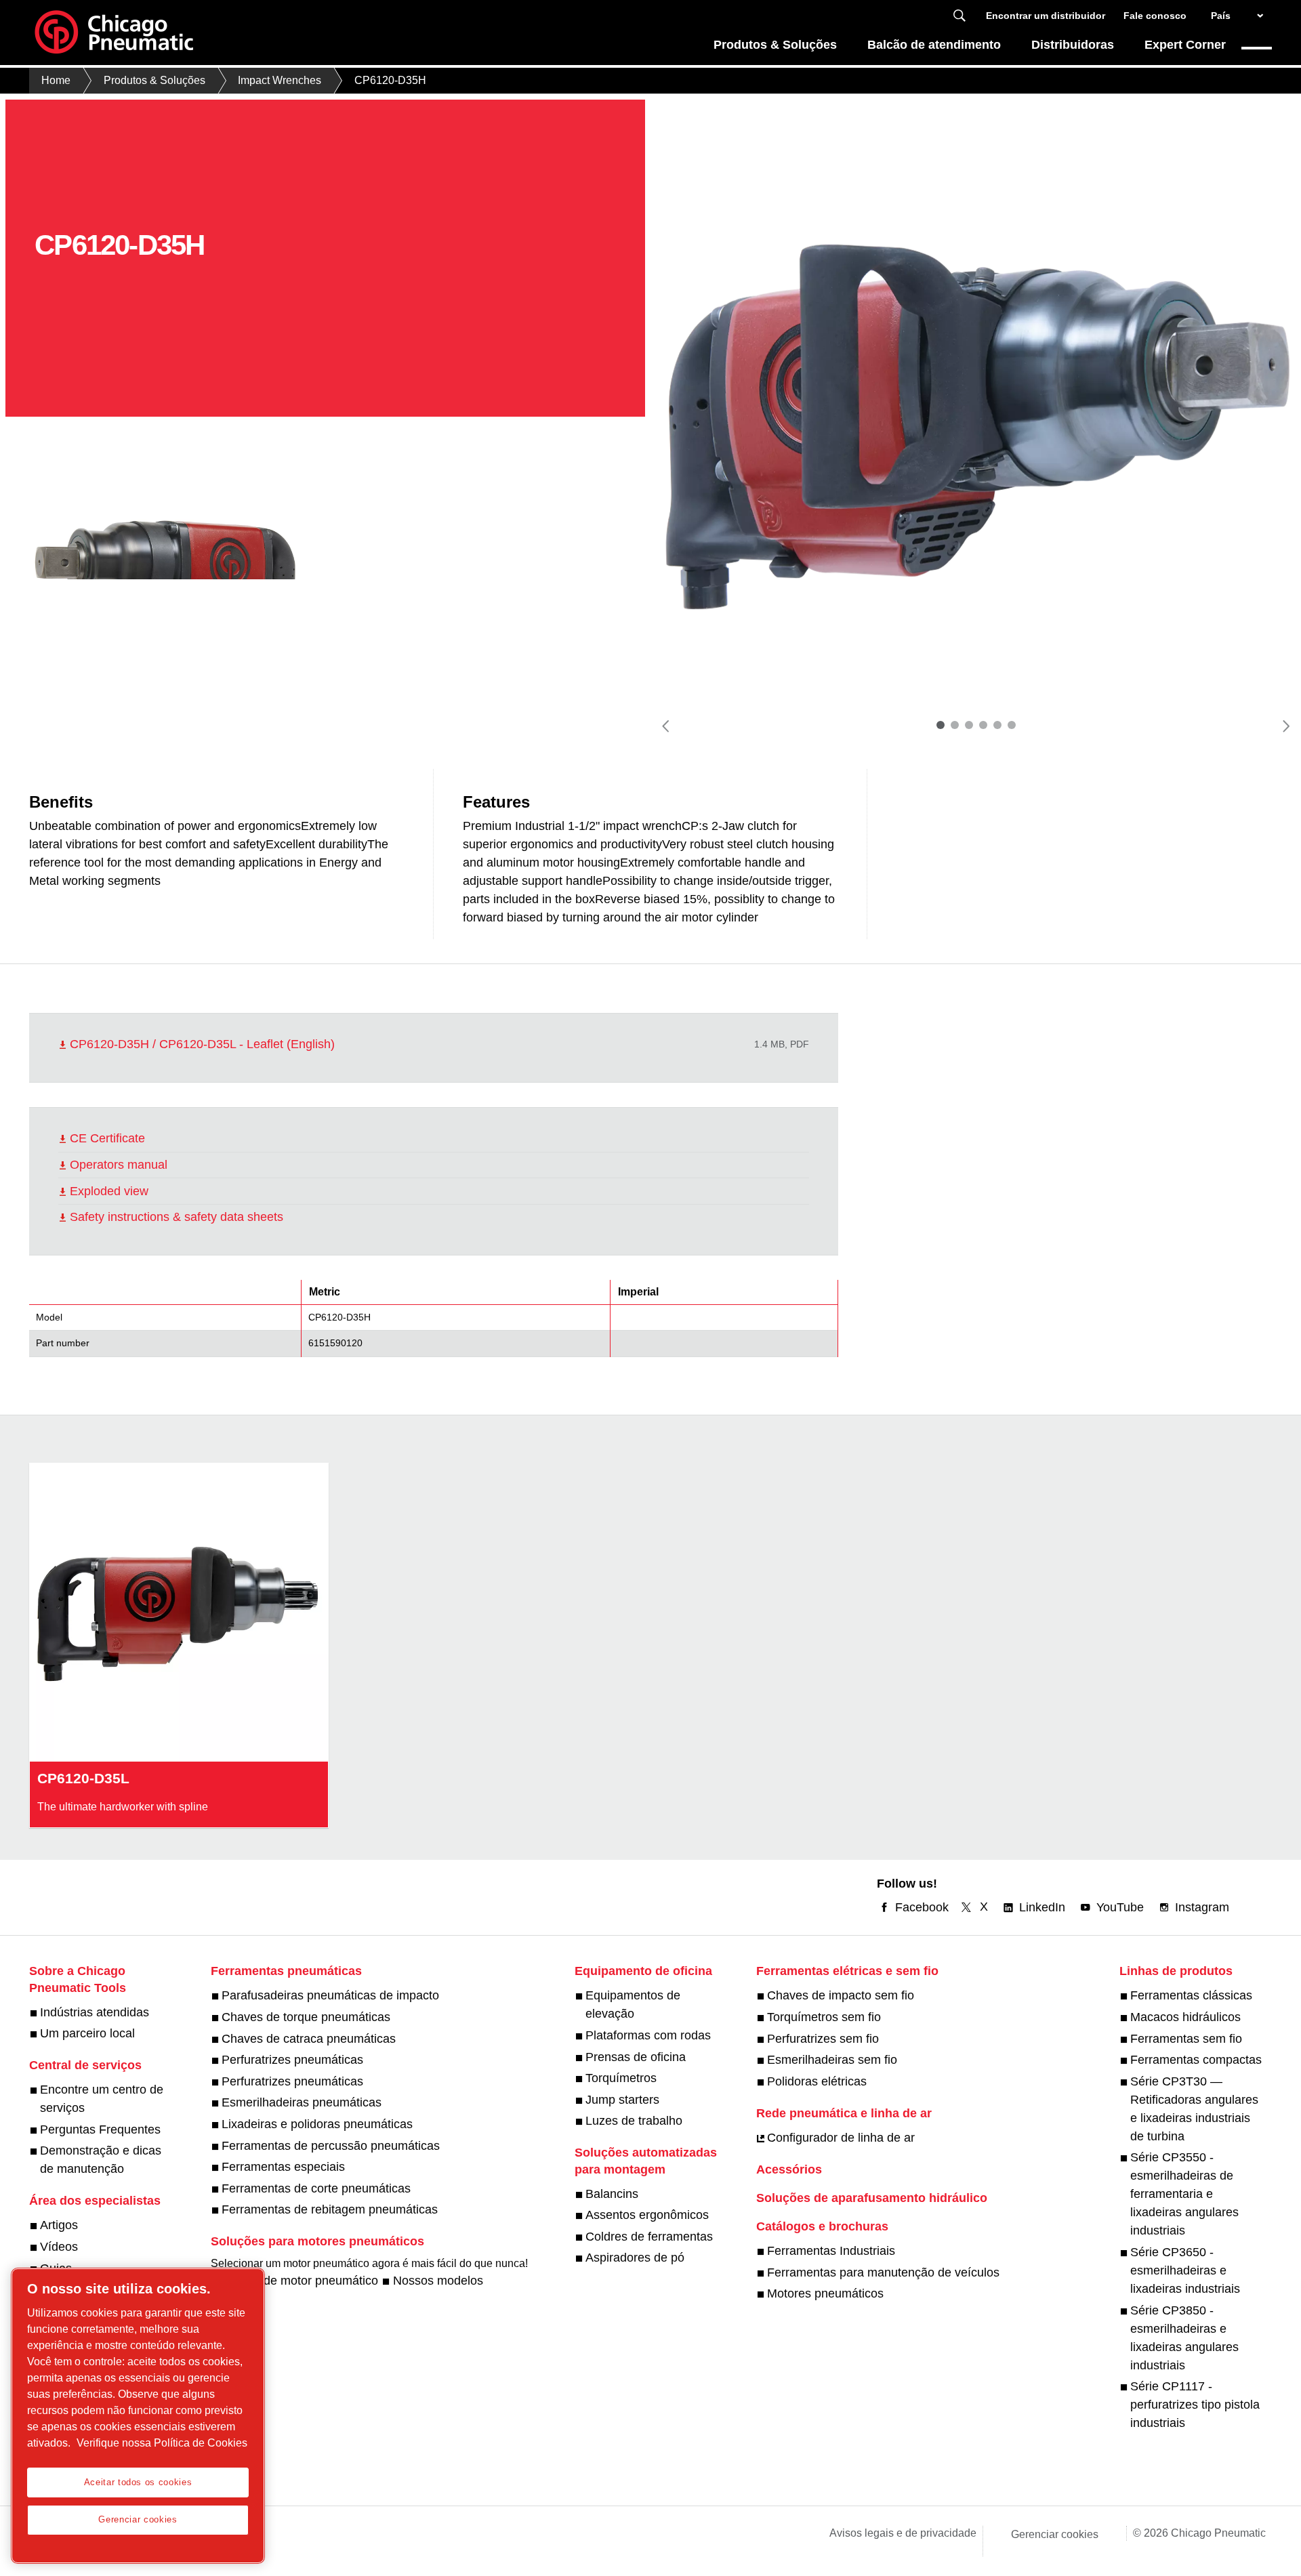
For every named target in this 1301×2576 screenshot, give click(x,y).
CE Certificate (107, 1138)
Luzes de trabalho (634, 2121)
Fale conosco (1155, 16)
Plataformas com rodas (648, 2035)
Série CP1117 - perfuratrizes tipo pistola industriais (1195, 2405)
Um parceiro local (87, 2033)
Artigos (59, 2225)
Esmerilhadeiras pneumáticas (302, 2102)
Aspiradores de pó (635, 2258)
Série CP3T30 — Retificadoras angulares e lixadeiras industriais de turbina (1194, 2109)
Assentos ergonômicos (647, 2215)
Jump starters (622, 2100)
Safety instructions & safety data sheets (177, 1217)
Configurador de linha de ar (841, 2138)
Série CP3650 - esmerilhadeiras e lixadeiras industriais (1185, 2270)
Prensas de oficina (636, 2057)
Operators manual (119, 1165)
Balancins (612, 2194)
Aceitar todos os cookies (138, 2482)
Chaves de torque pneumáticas (306, 2017)
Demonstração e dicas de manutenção (101, 2160)
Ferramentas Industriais (831, 2251)
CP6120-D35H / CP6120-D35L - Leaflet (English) (202, 1044)
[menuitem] (776, 48)
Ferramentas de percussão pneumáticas (331, 2146)
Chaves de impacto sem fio (841, 1995)
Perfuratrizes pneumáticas (292, 2060)
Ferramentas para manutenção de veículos (883, 2272)
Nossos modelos (438, 2281)
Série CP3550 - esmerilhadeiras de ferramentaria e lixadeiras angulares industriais (1184, 2194)
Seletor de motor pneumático (300, 2281)
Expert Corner (1185, 45)
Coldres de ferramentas (649, 2237)
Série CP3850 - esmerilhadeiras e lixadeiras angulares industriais (1184, 2338)
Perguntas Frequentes (100, 2130)
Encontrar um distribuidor (1046, 16)
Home (56, 80)
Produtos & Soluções (775, 45)
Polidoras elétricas (817, 2081)
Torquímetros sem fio (824, 2017)
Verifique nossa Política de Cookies (162, 2443)
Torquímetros (621, 2078)
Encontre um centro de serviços (102, 2099)
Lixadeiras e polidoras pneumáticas (317, 2124)
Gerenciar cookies (1055, 2534)
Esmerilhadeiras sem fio (832, 2060)
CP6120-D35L (83, 1778)
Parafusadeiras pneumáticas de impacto (330, 1995)
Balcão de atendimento (934, 45)
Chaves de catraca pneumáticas (309, 2039)
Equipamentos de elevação (633, 2004)
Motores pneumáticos (825, 2293)
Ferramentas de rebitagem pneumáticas (330, 2209)
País (1221, 16)
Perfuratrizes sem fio (823, 2039)
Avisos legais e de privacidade (903, 2533)
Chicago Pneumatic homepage (114, 33)
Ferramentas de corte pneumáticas (316, 2188)
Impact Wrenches (280, 80)
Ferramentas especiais (283, 2167)
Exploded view (109, 1191)
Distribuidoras (1073, 45)
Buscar (959, 16)
